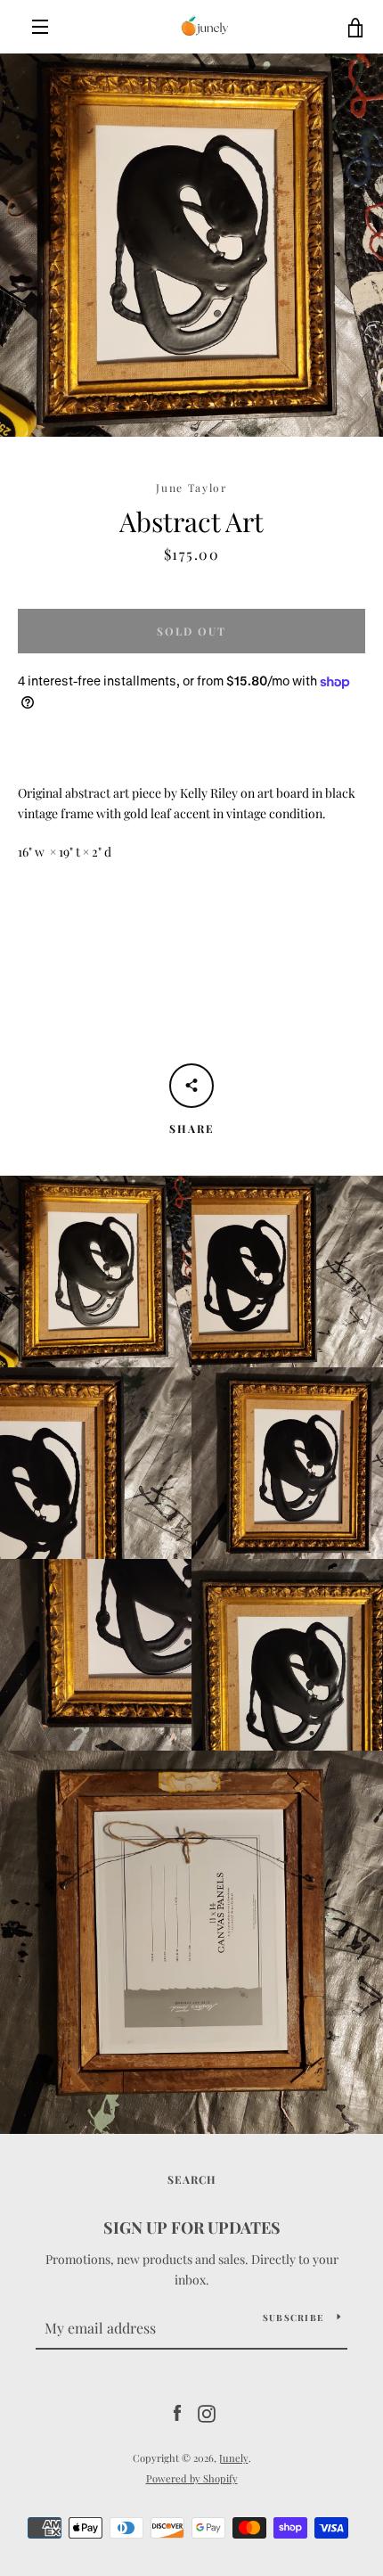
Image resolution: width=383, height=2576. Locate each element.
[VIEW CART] (356, 27)
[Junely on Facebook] (177, 2412)
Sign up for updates (192, 2227)
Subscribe (293, 2318)
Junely (234, 2458)
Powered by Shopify (192, 2478)
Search (192, 2179)
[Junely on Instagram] (207, 2412)
